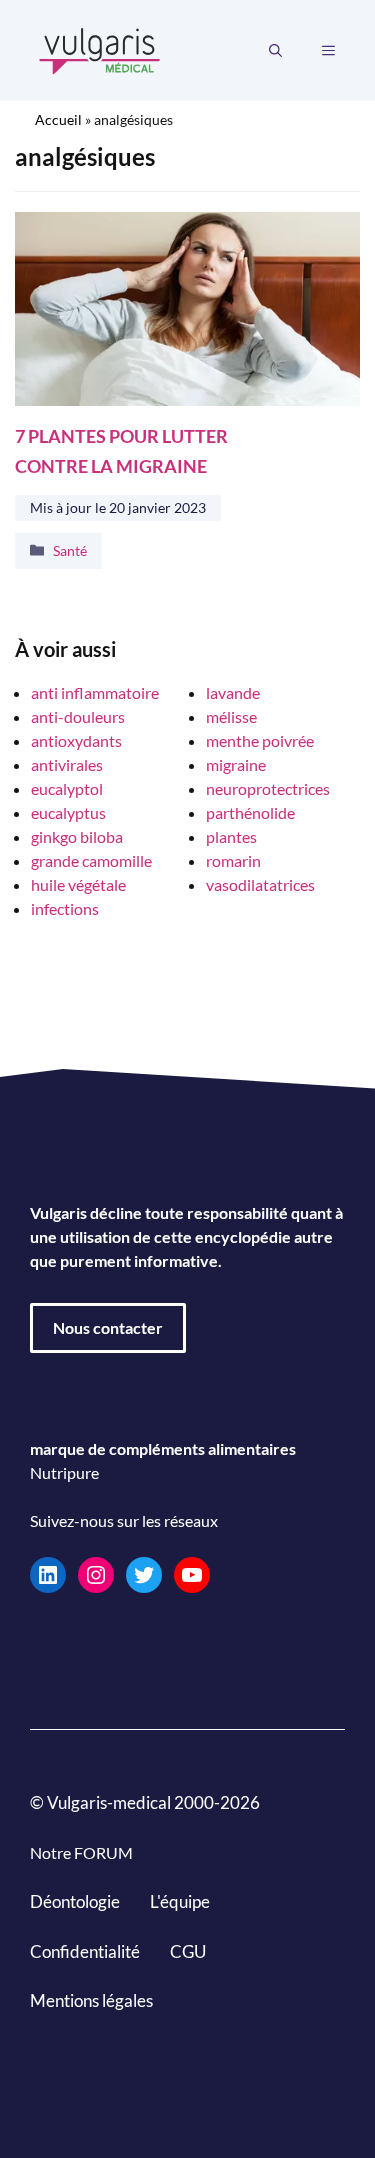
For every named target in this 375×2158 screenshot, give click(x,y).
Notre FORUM (81, 1852)
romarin (233, 860)
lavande (233, 692)
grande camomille (91, 860)
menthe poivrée (260, 740)
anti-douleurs (78, 716)
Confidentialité (85, 1951)
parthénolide (250, 812)
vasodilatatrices (260, 884)
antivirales (67, 764)
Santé (70, 550)
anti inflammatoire (95, 692)
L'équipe (180, 1901)
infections (65, 908)
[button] (275, 51)
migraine (236, 764)
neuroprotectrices (268, 788)
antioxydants (76, 740)
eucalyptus (68, 812)
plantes (231, 836)
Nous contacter (108, 1327)
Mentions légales (91, 2000)
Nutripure (64, 1472)
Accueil (58, 119)
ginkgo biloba (77, 836)
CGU (188, 1951)
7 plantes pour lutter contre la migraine (121, 451)
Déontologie (75, 1901)
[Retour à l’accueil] (100, 48)
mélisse (231, 716)
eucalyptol (67, 788)
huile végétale (78, 884)
